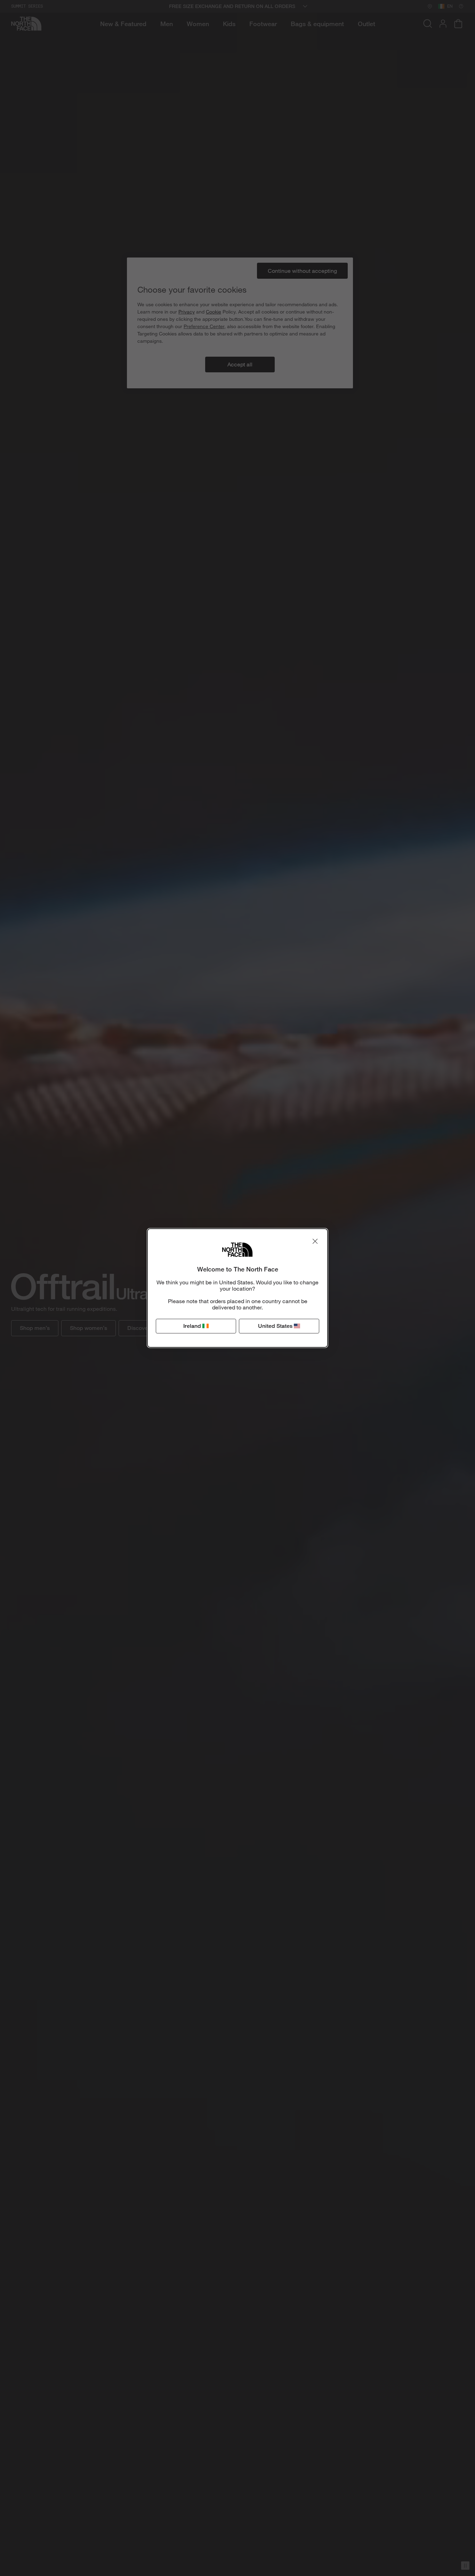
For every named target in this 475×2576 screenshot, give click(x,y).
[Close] (315, 1241)
